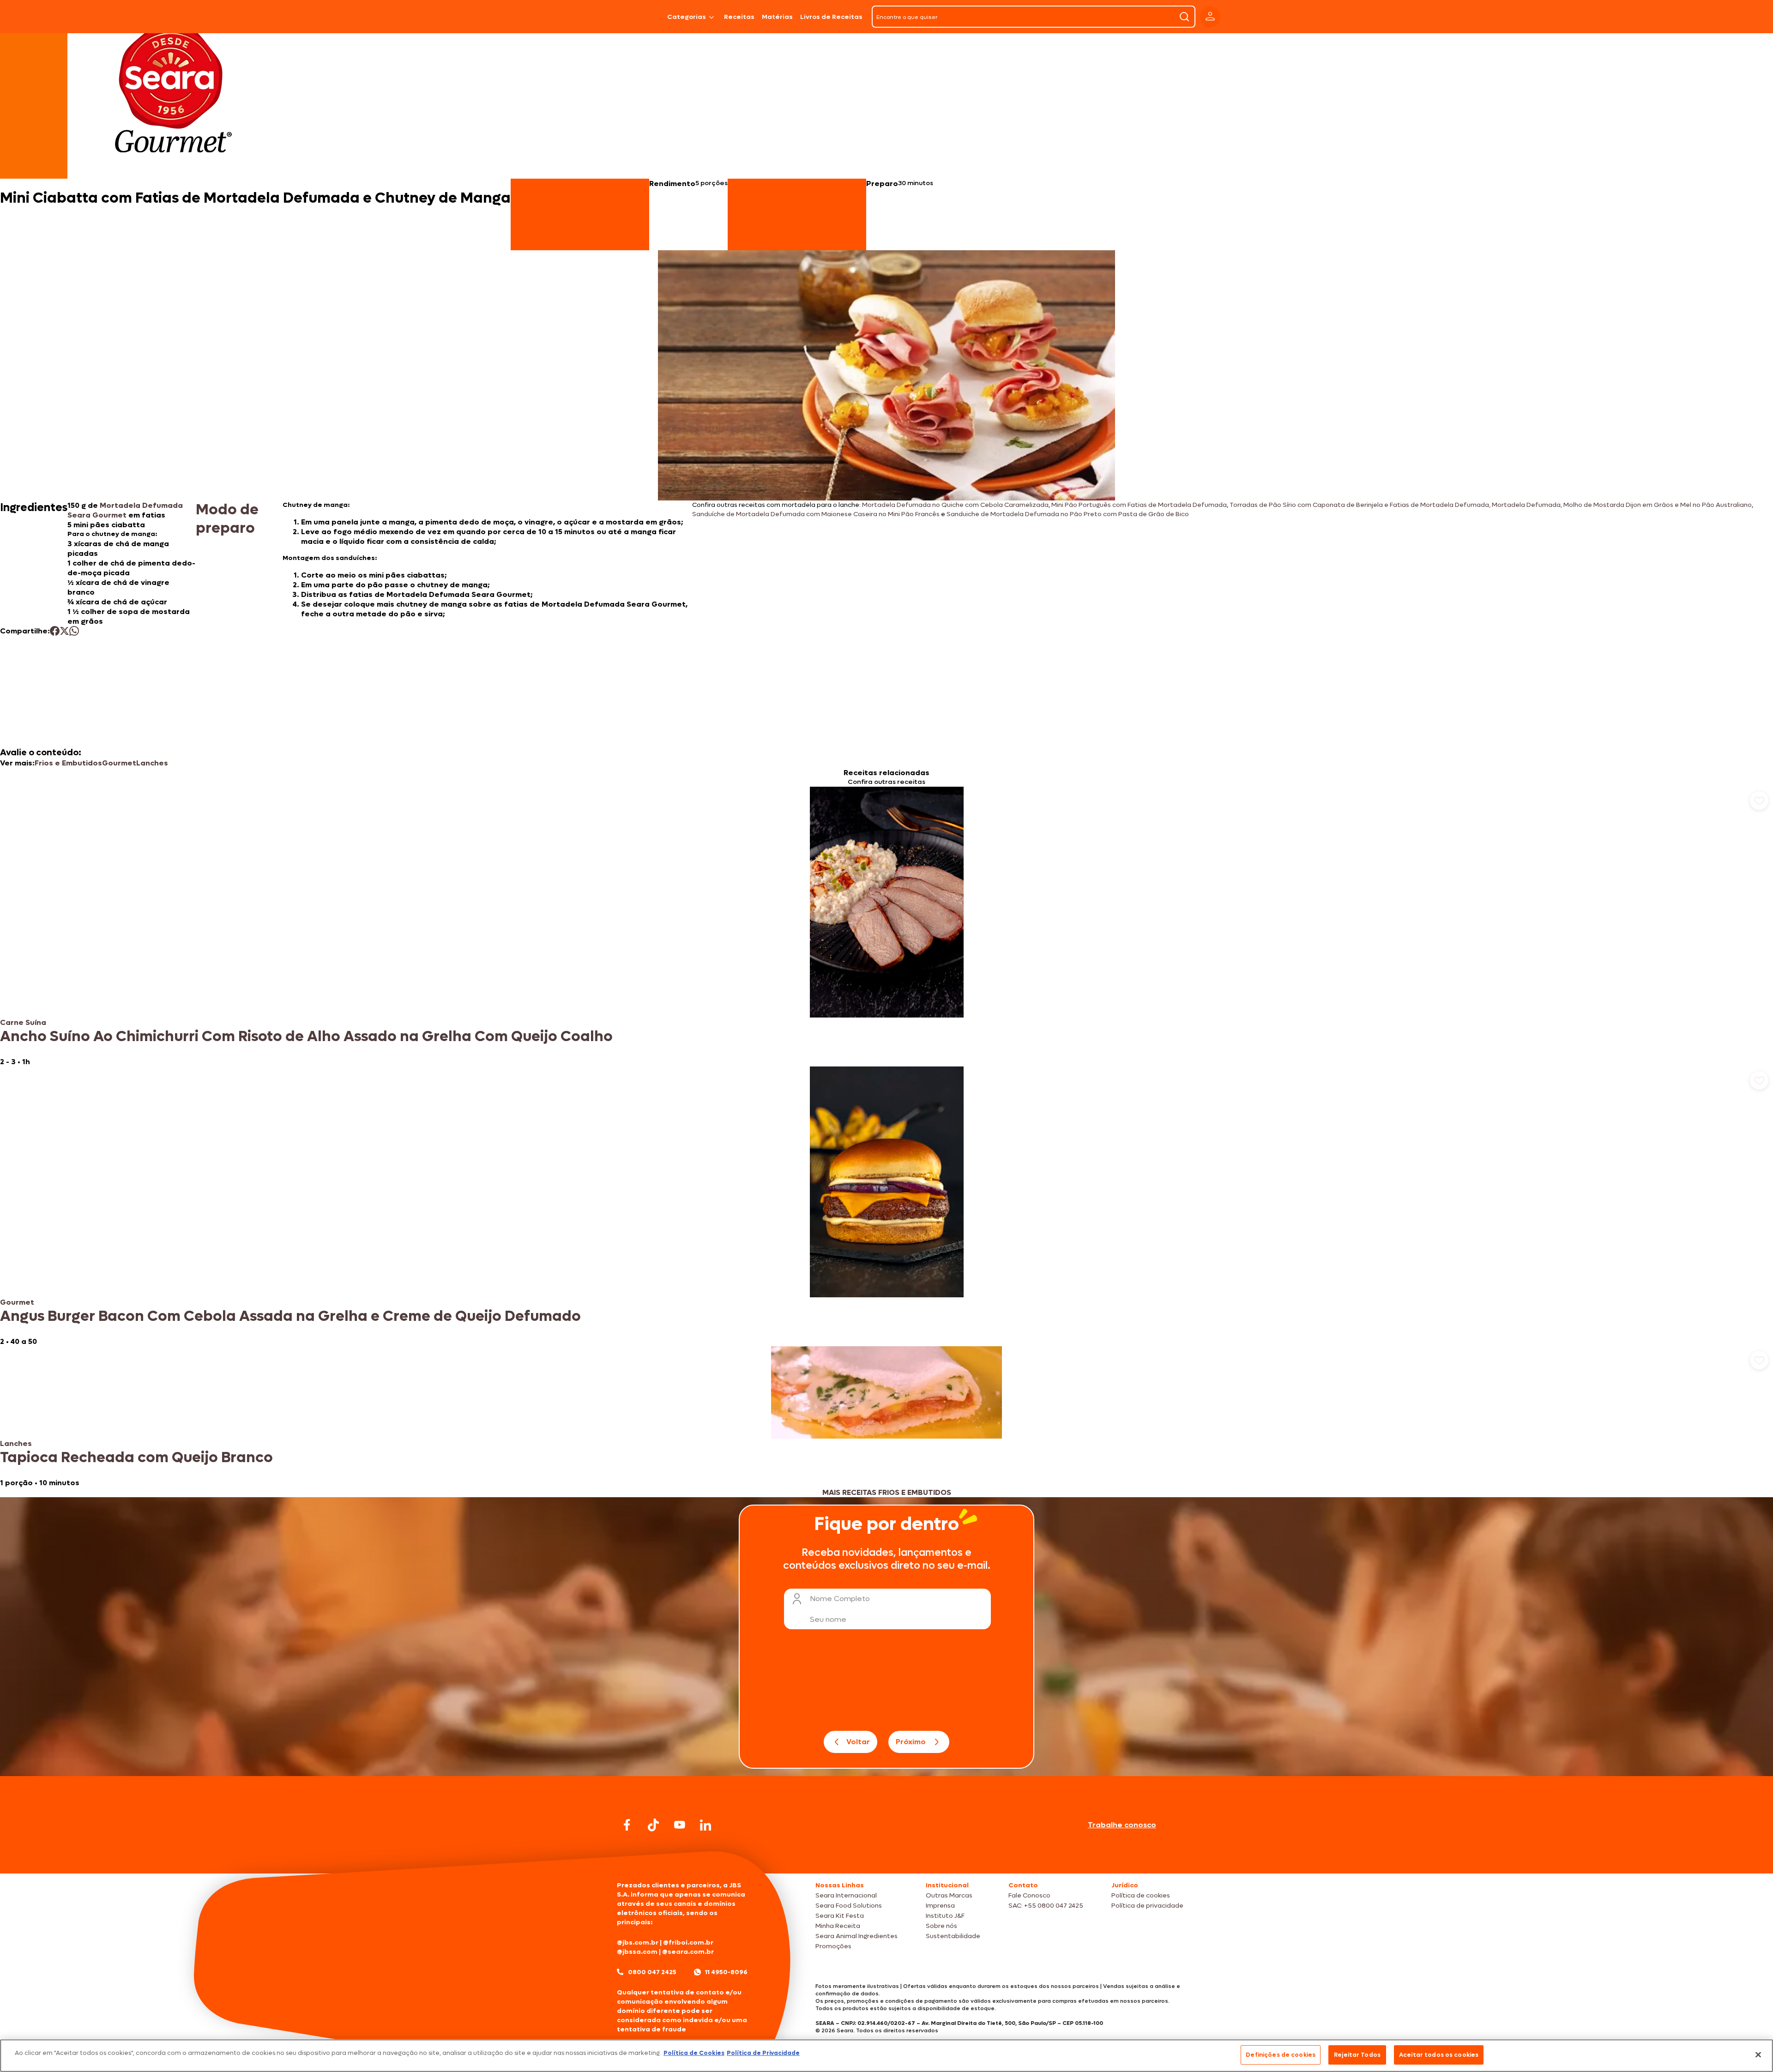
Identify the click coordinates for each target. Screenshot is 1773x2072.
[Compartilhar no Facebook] (55, 631)
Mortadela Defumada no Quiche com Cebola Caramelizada (955, 505)
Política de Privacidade (763, 2053)
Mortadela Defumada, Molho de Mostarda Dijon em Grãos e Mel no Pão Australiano (1622, 505)
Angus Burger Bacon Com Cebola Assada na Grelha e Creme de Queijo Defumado (290, 1316)
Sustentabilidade (953, 1936)
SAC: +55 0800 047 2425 (1046, 1906)
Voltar (858, 1742)
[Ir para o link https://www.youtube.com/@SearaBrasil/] (680, 1825)
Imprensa (940, 1906)
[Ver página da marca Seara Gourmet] (173, 94)
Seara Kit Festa (840, 1916)
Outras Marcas (949, 1895)
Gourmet (119, 763)
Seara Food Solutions (849, 1906)
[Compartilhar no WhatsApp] (74, 631)
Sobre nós (941, 1926)
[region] (886, 2056)
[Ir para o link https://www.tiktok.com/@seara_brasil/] (653, 1825)
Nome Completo (840, 1599)
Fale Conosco (1029, 1895)
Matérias (777, 17)
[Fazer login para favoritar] (1759, 801)
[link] (886, 927)
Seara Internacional (846, 1895)
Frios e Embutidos (68, 763)
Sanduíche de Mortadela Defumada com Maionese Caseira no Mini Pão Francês (816, 514)
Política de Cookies (694, 2053)
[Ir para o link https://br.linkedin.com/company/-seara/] (706, 1825)
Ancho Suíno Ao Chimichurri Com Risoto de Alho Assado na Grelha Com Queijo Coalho (306, 1036)
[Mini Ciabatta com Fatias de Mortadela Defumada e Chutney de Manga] (640, 17)
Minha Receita (838, 1926)
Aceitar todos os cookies (1439, 2055)
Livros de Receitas (831, 17)
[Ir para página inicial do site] (886, 1856)
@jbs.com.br (638, 1942)
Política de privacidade (1147, 1906)
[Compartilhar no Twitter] (64, 631)
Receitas (739, 17)
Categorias (687, 17)
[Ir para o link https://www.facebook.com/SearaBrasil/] (627, 1825)
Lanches (152, 763)
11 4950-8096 (726, 1972)
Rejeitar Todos (1357, 2055)
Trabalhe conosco (1122, 1825)
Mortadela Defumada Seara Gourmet (125, 510)
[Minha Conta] (1210, 17)
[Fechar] (1758, 2054)
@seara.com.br (688, 1952)
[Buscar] (1184, 17)
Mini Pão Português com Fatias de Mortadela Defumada (1139, 505)
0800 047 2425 (652, 1972)
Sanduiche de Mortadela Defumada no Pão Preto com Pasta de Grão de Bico (1068, 514)
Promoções (833, 1946)
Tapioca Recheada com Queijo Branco (136, 1458)
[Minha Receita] (578, 17)
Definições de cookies (1281, 2055)
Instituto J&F (945, 1916)
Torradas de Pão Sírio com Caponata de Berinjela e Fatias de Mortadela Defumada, (1360, 505)
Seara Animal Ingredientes (856, 1936)
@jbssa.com (637, 1952)
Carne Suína (23, 1022)
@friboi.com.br (688, 1942)
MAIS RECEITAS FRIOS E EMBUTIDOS (887, 1492)
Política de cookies (1141, 1895)
